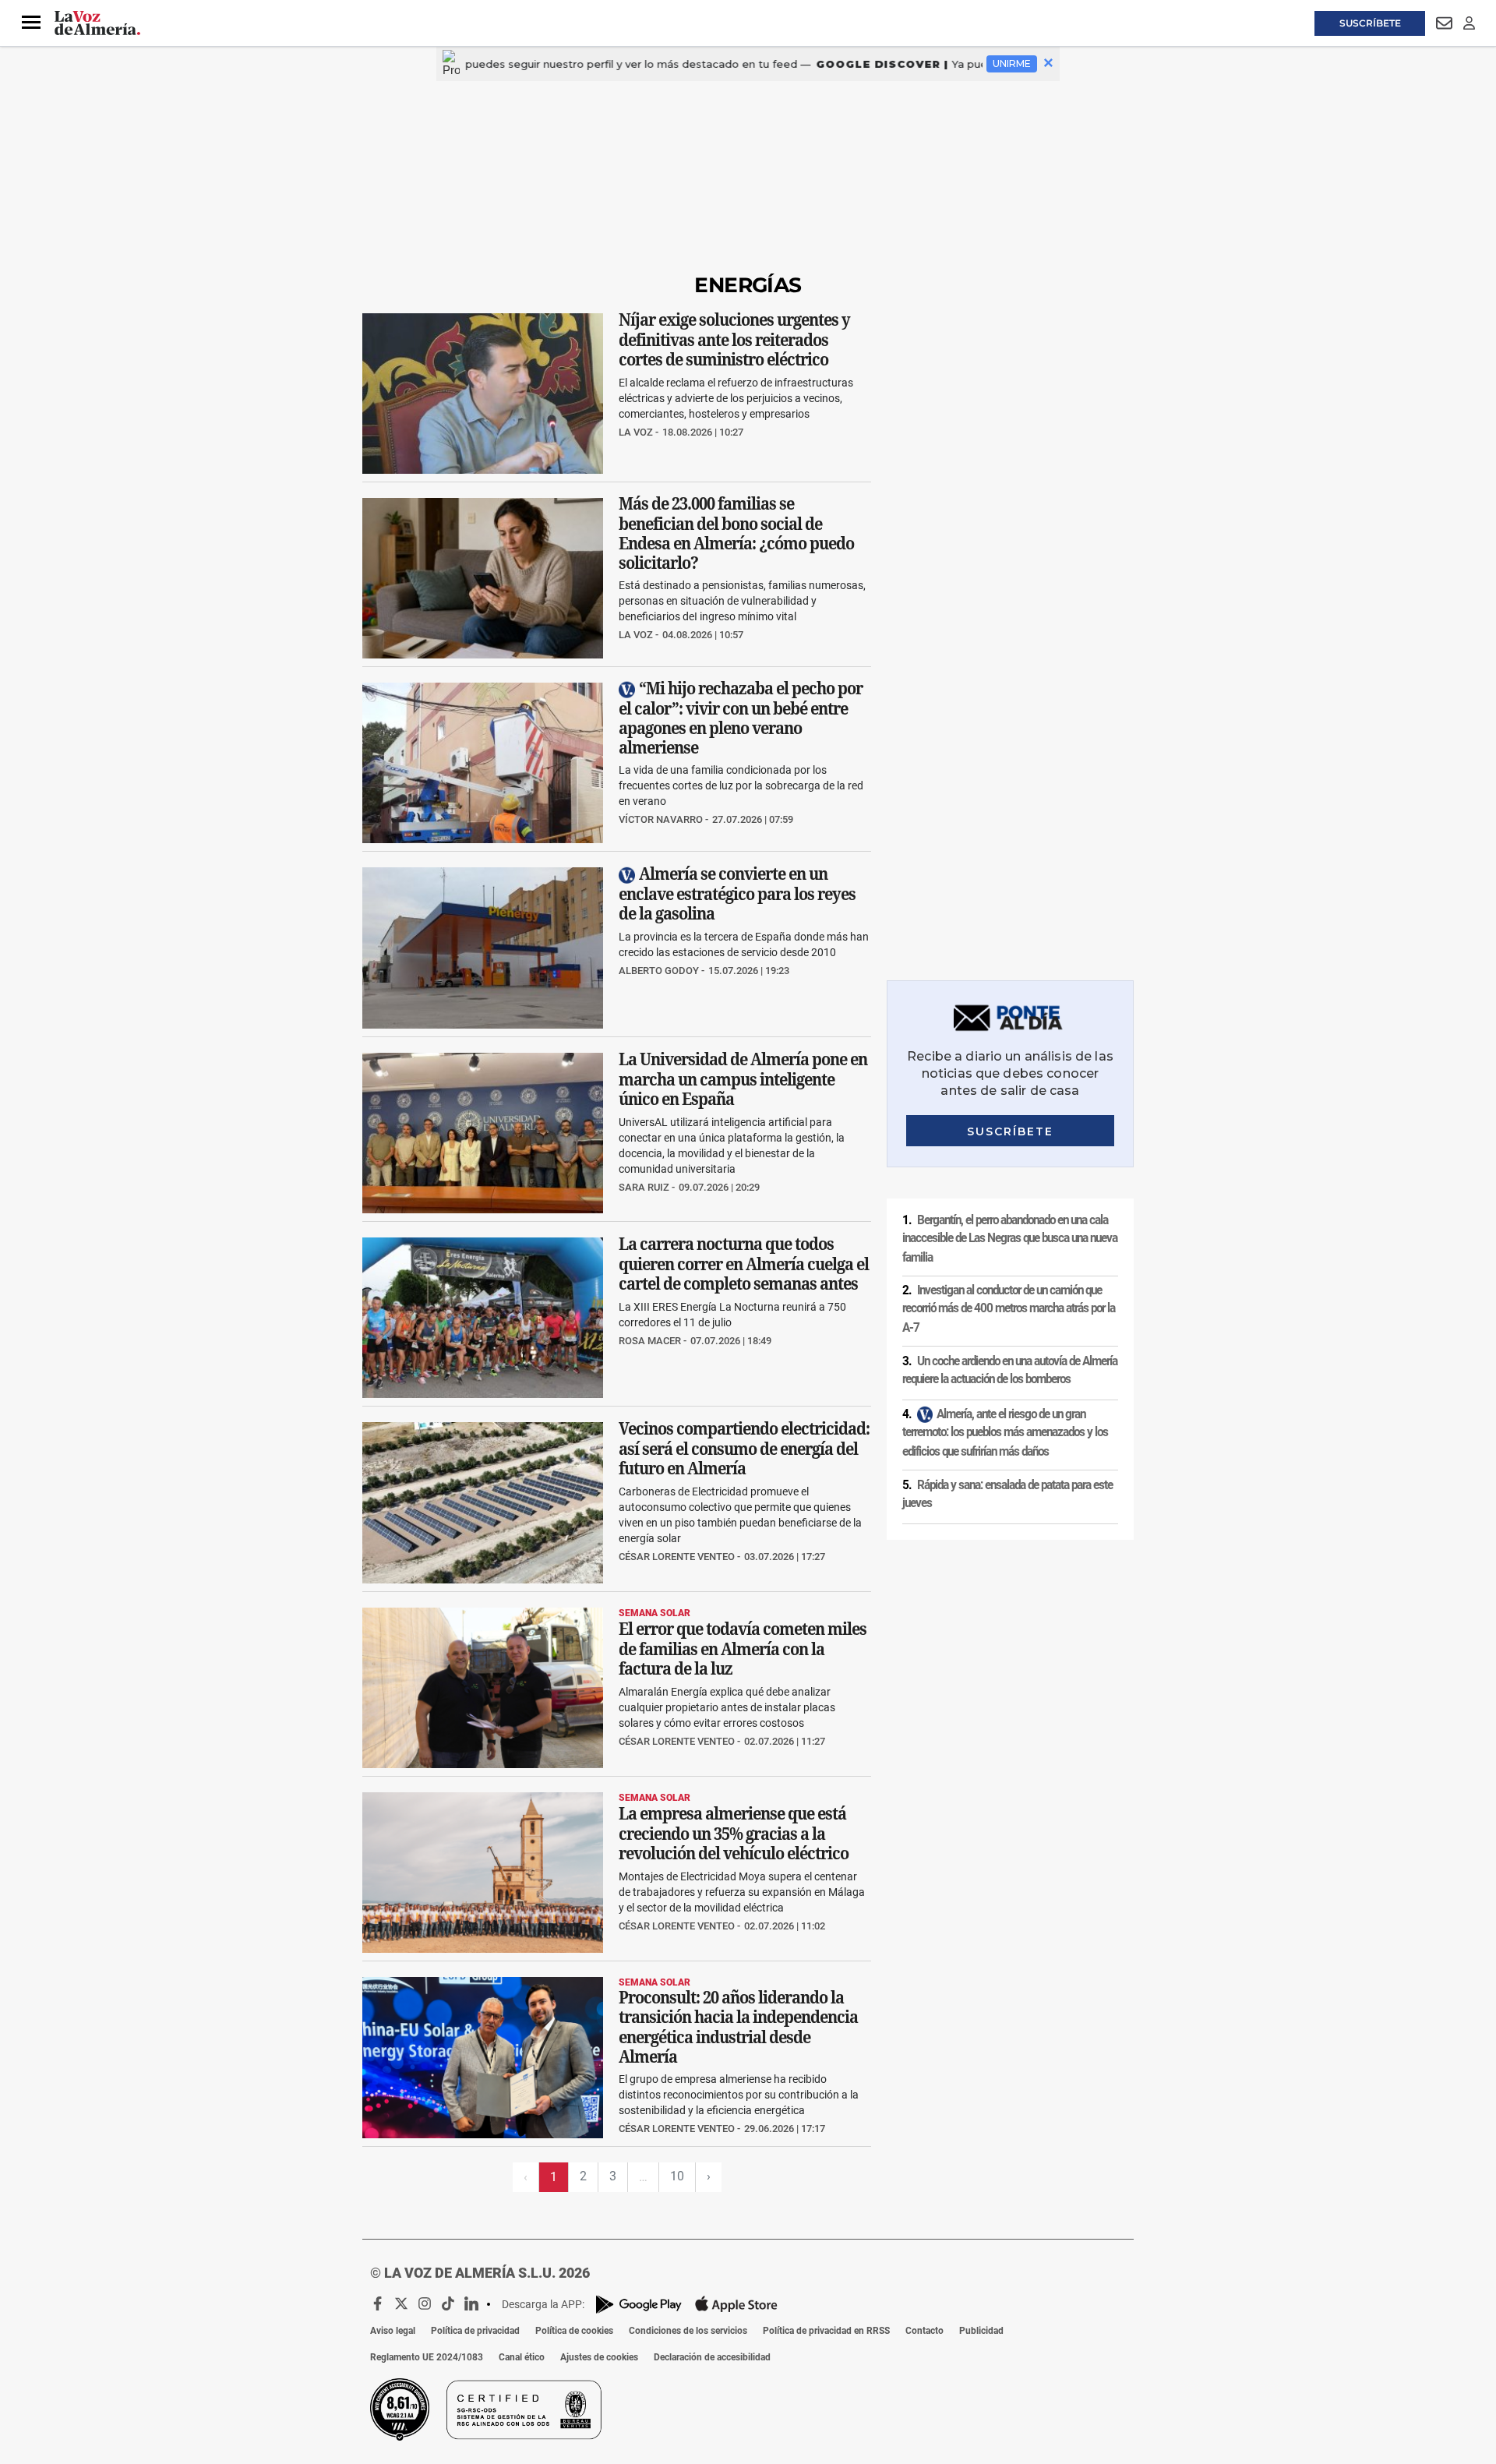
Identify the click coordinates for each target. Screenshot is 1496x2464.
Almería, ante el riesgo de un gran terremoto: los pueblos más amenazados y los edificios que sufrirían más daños (1005, 1433)
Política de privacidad (475, 2331)
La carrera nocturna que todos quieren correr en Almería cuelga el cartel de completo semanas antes (744, 1264)
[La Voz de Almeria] (97, 23)
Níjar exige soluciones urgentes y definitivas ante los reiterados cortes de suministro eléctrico (734, 339)
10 (677, 2176)
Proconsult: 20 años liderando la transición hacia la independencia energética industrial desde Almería (738, 2028)
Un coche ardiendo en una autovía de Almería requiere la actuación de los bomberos (1010, 1370)
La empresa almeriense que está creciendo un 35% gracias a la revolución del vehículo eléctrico (734, 1833)
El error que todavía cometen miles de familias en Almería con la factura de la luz (743, 1649)
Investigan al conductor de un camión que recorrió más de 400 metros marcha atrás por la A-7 (1009, 1309)
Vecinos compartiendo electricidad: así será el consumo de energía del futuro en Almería (744, 1449)
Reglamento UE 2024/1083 (427, 2357)
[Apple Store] (736, 2304)
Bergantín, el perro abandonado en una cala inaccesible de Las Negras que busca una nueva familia (1010, 1239)
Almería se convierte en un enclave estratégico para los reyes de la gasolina (737, 894)
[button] (31, 23)
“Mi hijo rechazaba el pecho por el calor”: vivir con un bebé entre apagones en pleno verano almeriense (741, 718)
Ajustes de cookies (599, 2357)
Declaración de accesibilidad (712, 2357)
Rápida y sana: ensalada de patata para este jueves (1007, 1494)
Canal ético (522, 2357)
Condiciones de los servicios (688, 2331)
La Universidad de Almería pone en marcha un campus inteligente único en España (743, 1079)
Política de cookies (574, 2331)
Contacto (924, 2331)
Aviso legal (393, 2331)
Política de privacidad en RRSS (826, 2331)
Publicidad (981, 2331)
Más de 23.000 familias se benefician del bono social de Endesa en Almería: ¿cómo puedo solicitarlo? (736, 533)
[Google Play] (639, 2305)
